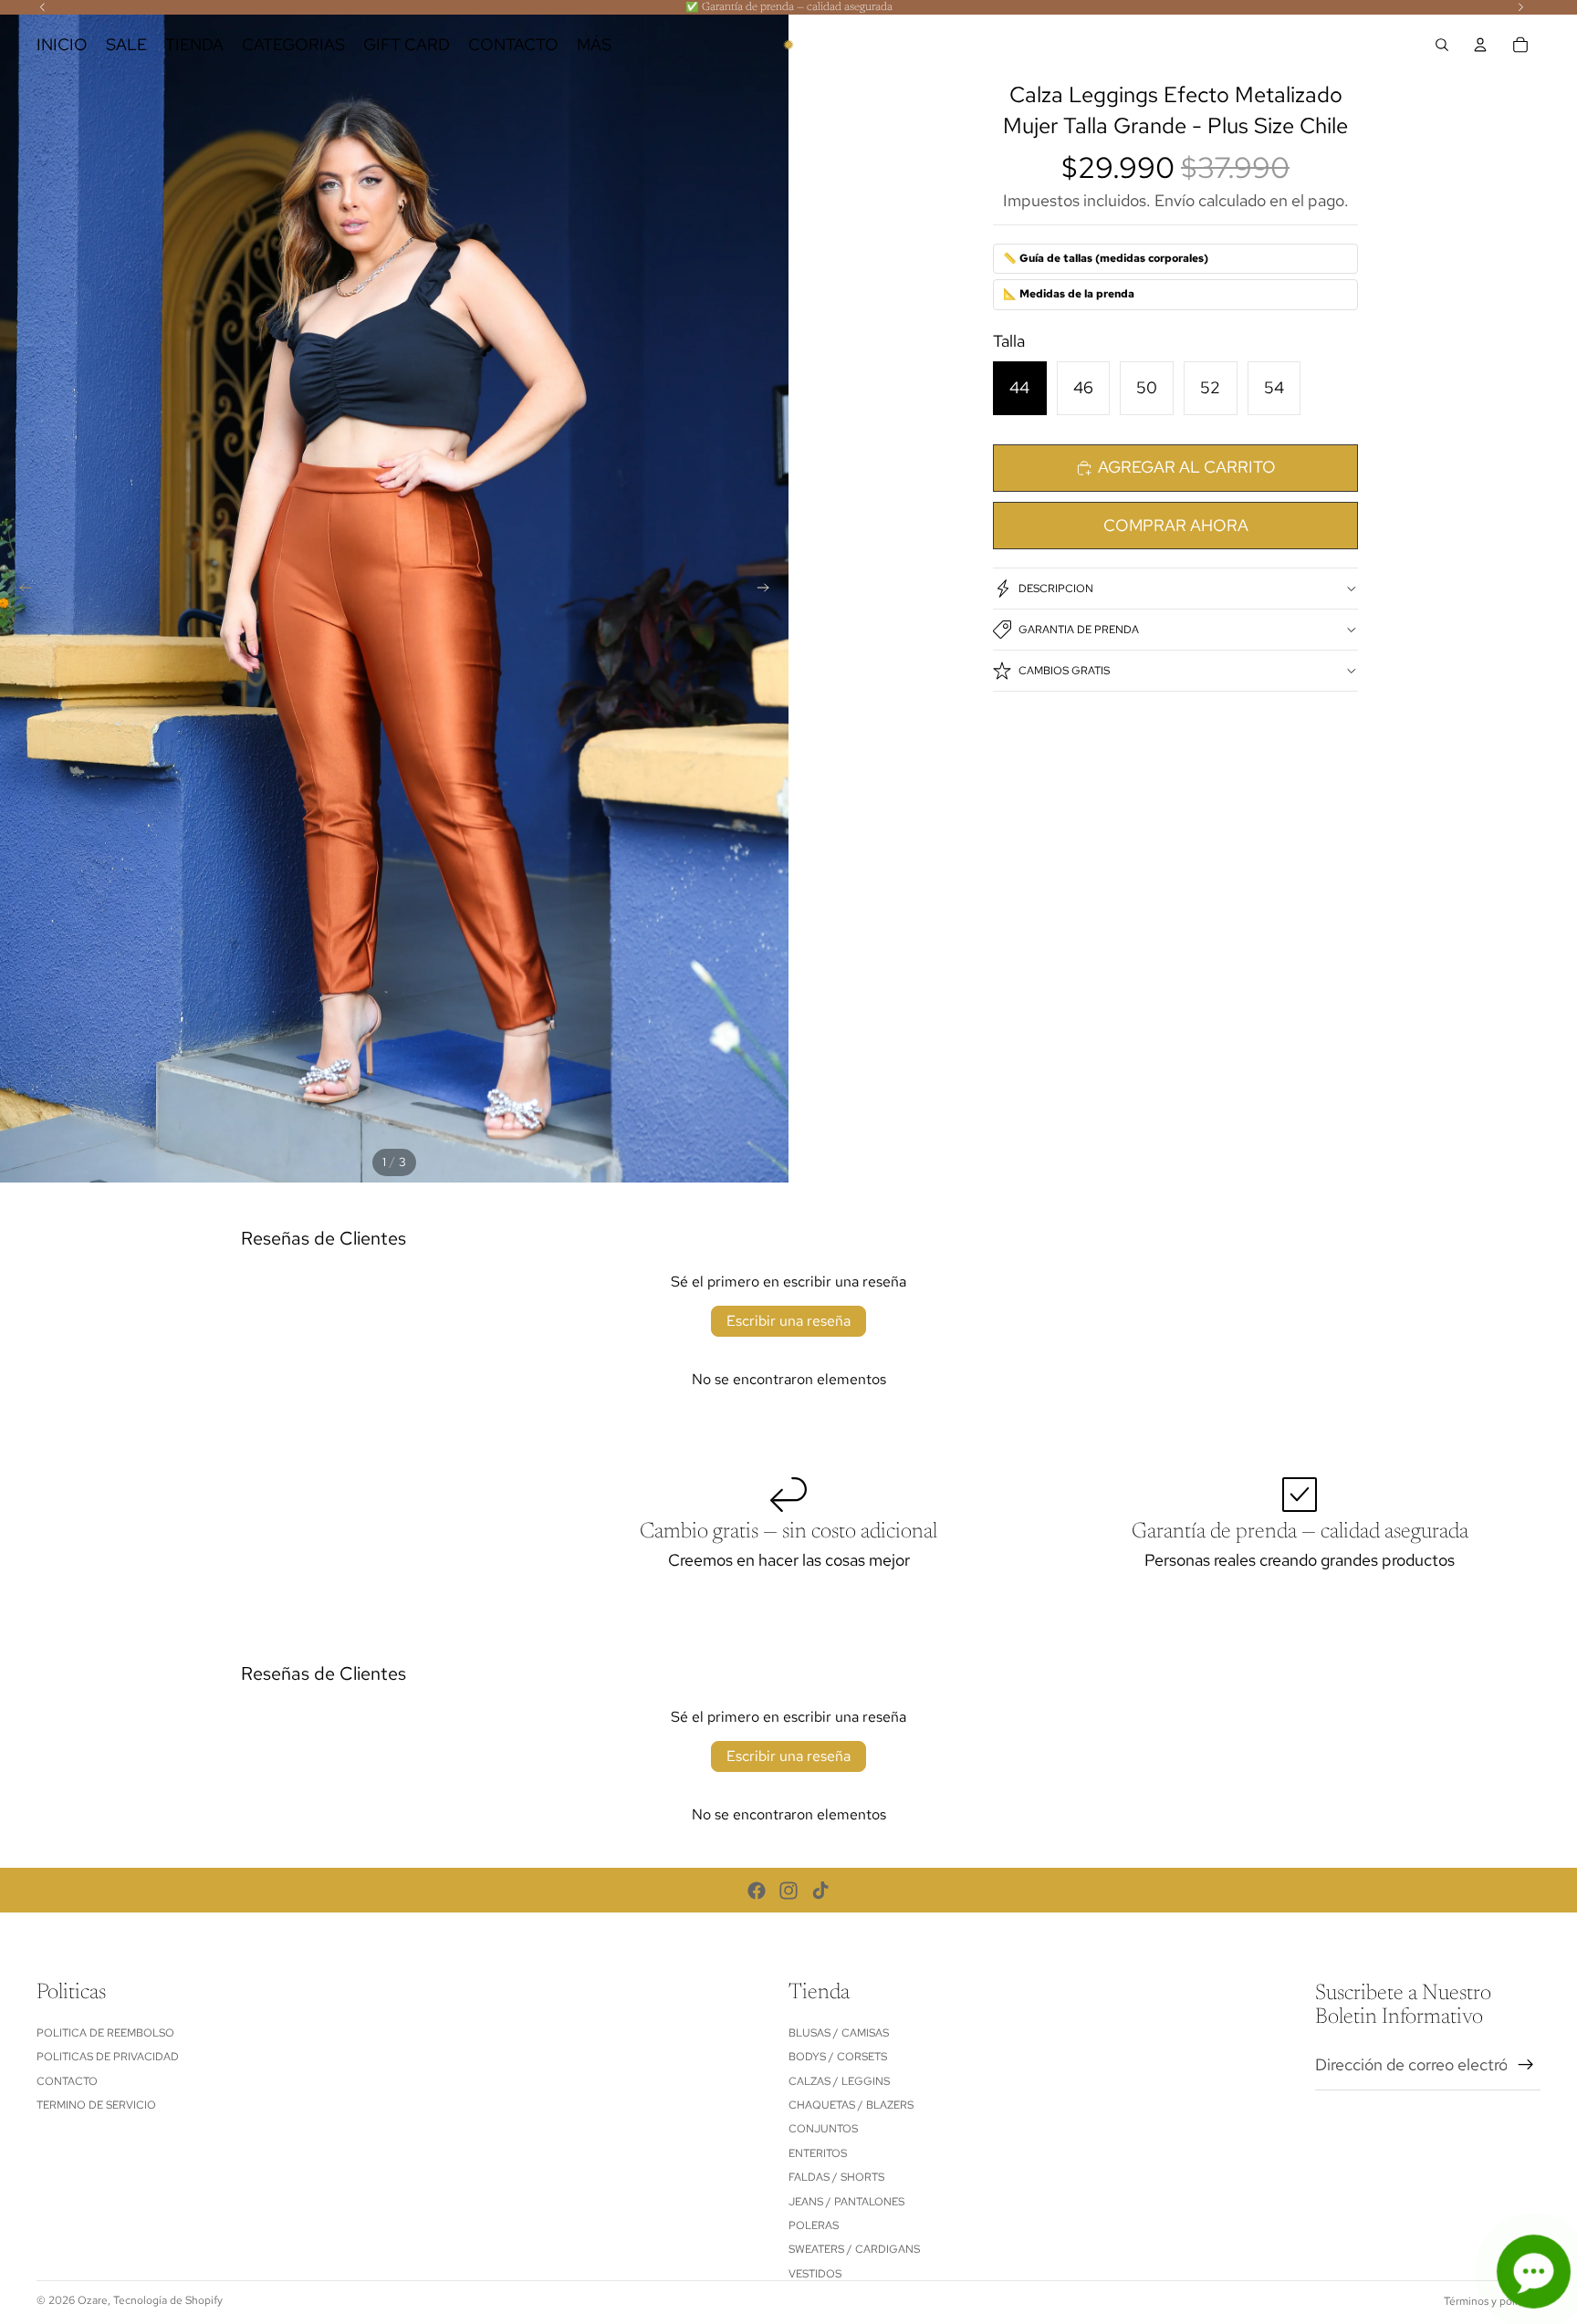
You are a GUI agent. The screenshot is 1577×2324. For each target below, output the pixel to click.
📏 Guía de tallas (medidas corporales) (1106, 258)
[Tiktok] (820, 1891)
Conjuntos (823, 2130)
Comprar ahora (1176, 525)
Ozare (93, 2300)
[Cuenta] (1480, 45)
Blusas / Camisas (839, 2033)
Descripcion (1056, 589)
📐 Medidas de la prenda (1069, 294)
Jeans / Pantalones (846, 2202)
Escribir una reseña (788, 1321)
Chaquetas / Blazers (851, 2105)
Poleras (814, 2225)
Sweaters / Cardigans (854, 2249)
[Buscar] (1442, 45)
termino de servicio (96, 2105)
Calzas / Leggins (839, 2081)
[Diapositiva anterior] (20, 591)
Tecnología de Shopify (168, 2300)
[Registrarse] (1526, 2065)
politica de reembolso (105, 2033)
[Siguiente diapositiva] (768, 591)
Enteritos (818, 2153)
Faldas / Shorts (836, 2177)
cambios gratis (1064, 671)
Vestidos (815, 2274)
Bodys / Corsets (838, 2057)
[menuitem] (594, 45)
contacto (67, 2081)
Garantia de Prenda (1079, 630)
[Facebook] (757, 1891)
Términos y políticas (1492, 2301)
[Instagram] (788, 1891)
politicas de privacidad (108, 2057)
